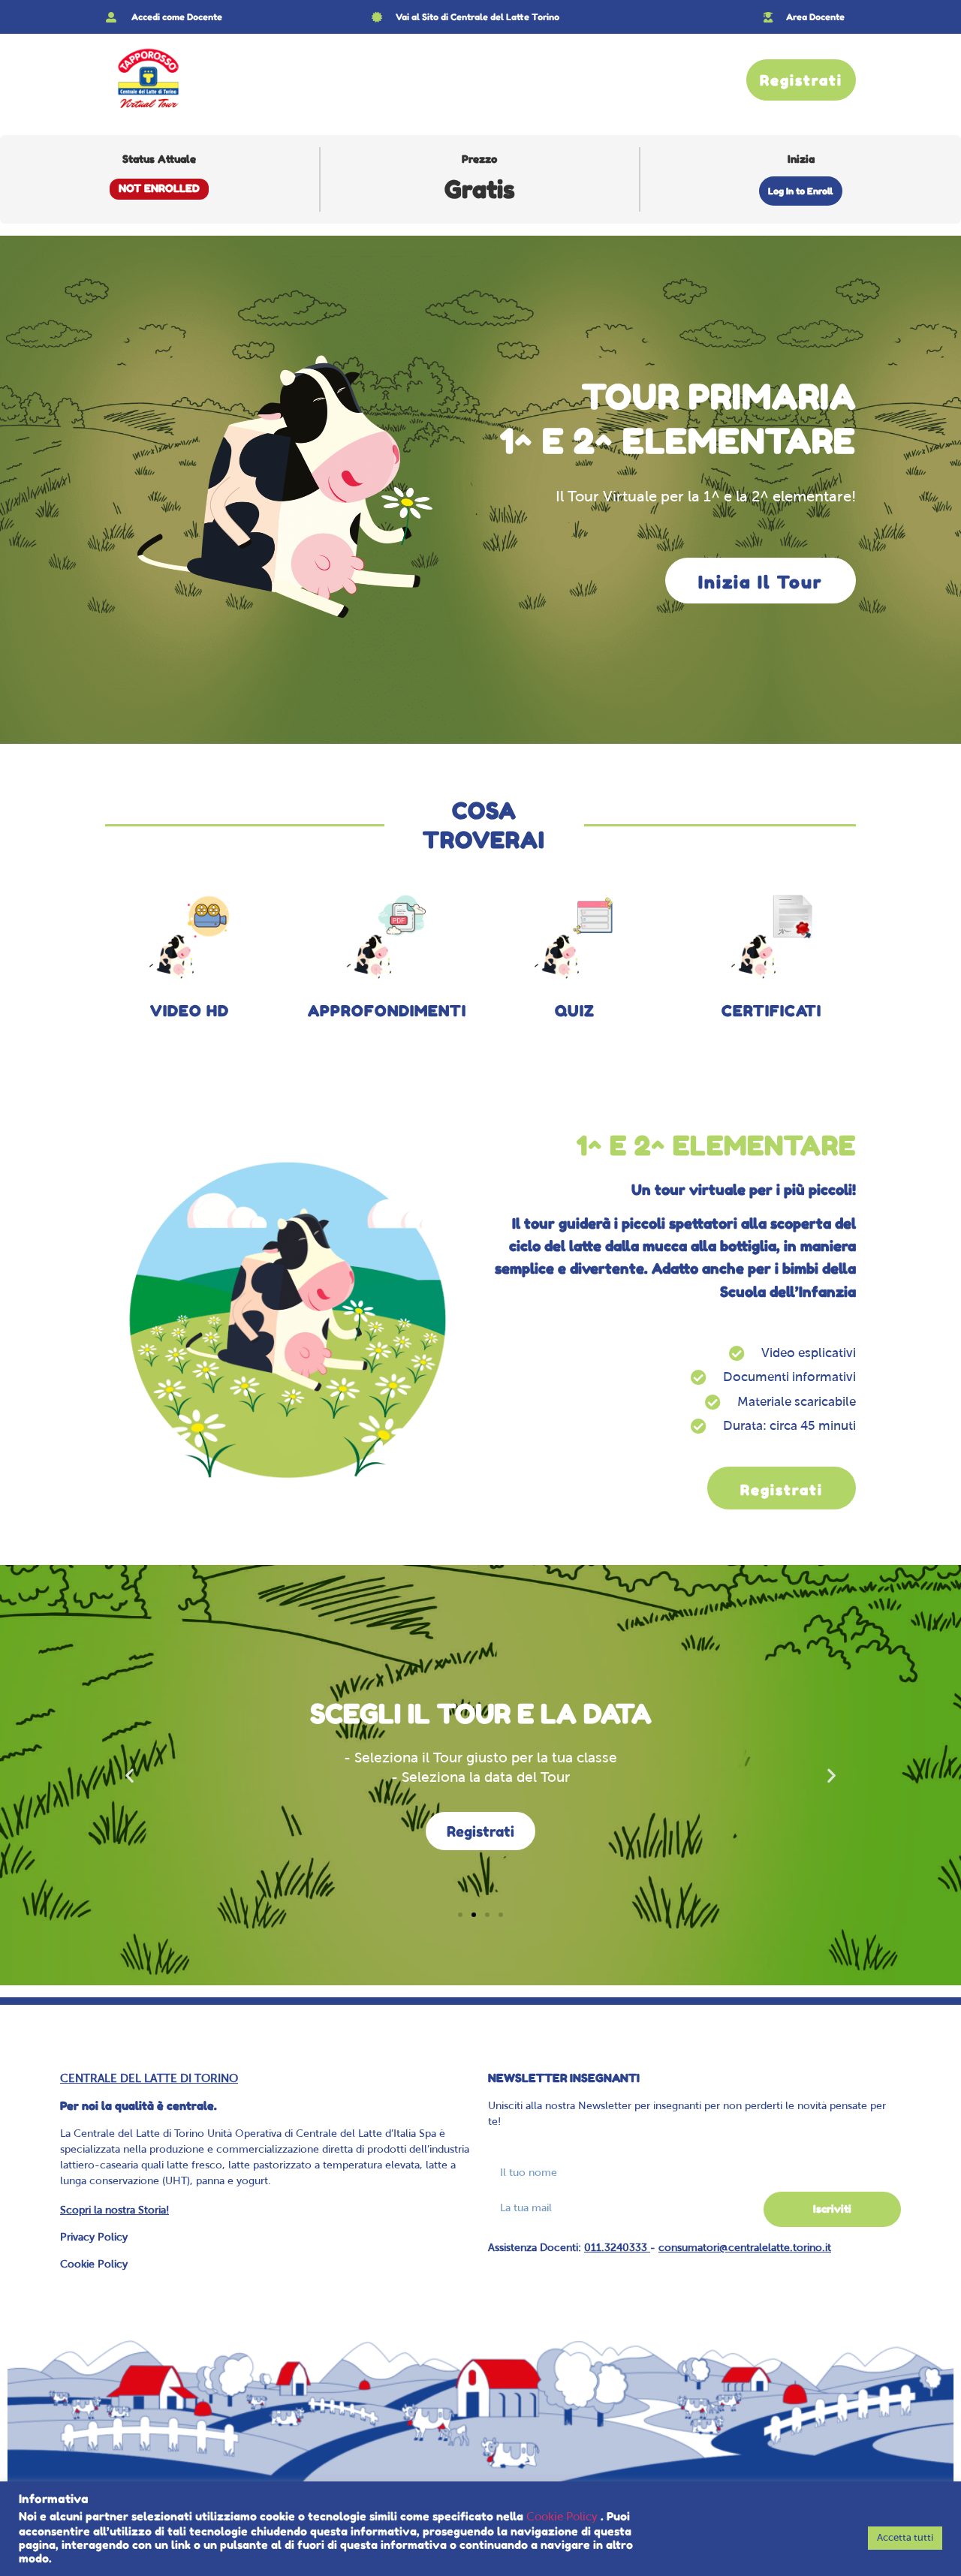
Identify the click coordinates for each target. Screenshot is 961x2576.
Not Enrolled (159, 188)
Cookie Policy (94, 2265)
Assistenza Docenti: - (660, 2248)
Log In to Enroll (801, 191)
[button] (130, 1776)
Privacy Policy (94, 2238)
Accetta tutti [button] (905, 2538)
